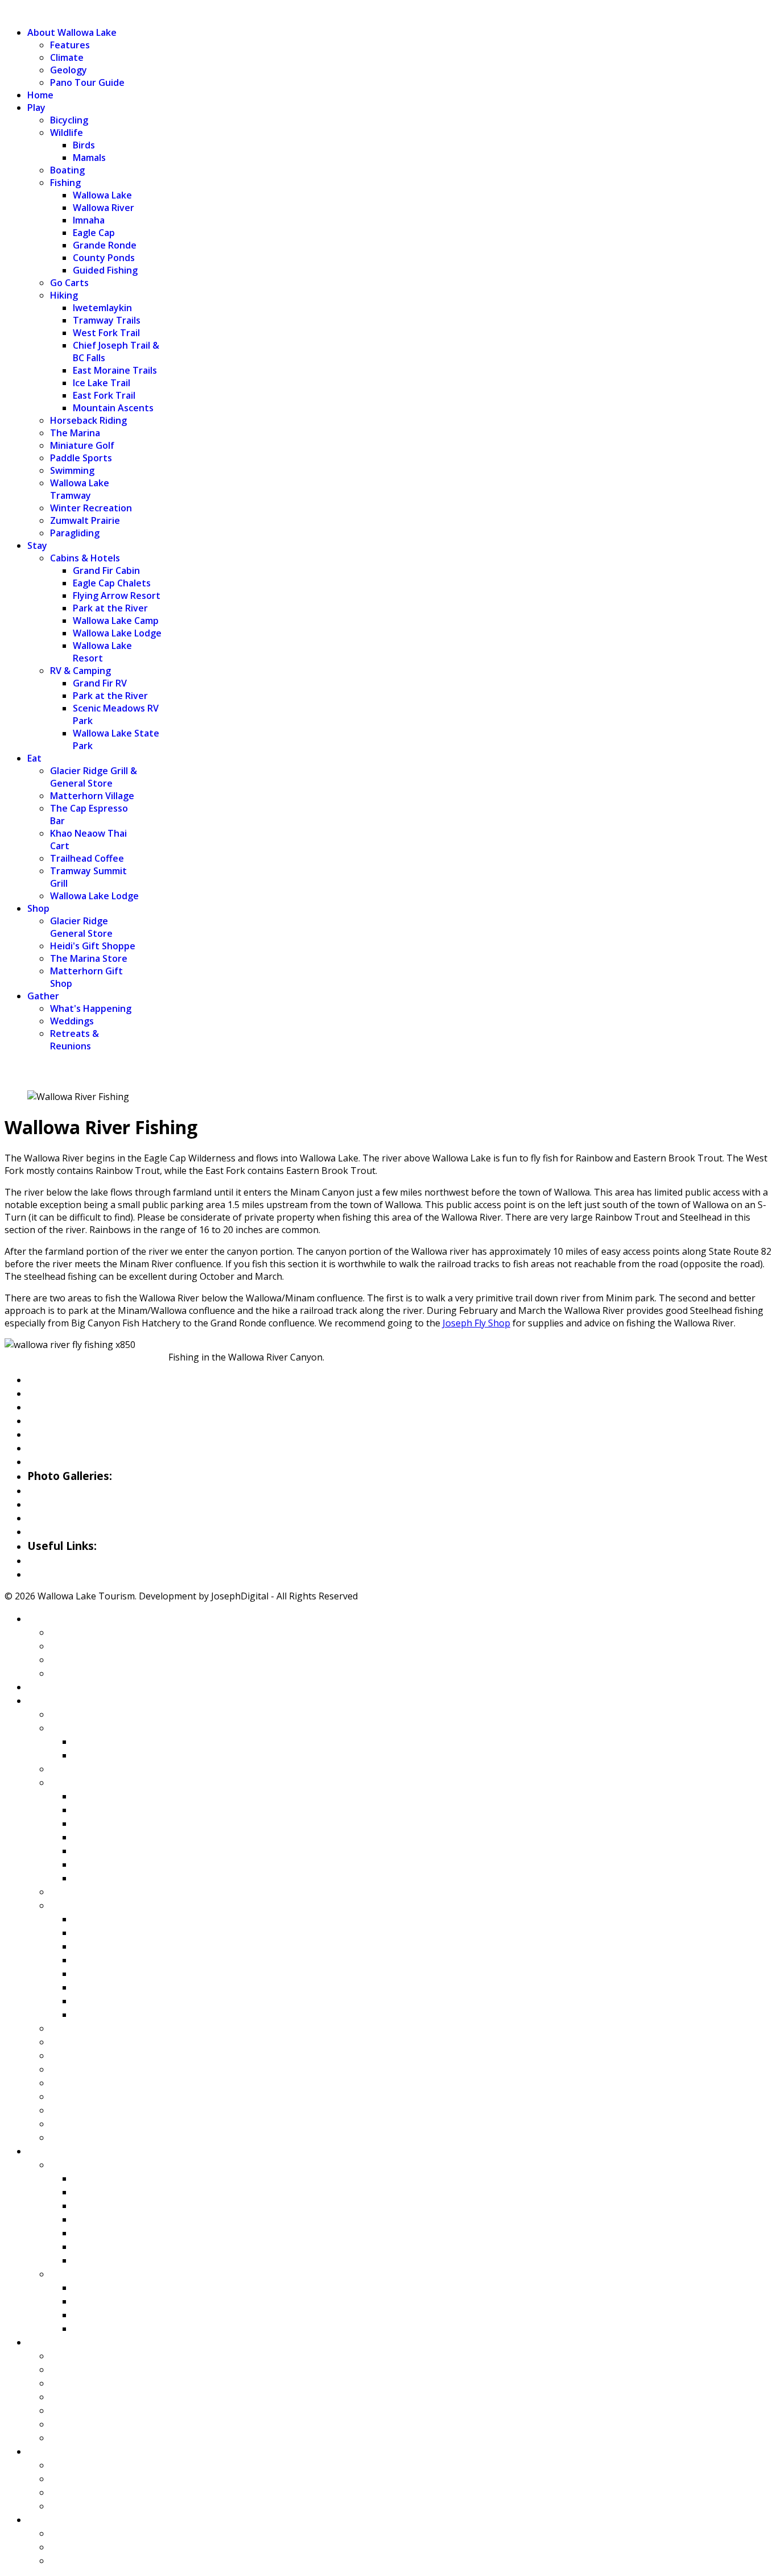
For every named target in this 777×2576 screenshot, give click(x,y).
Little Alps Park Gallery (86, 1518)
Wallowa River (104, 208)
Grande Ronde (105, 245)
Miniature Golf (82, 445)
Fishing (65, 183)
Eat (34, 758)
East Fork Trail (104, 395)
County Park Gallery (78, 1504)
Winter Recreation (91, 508)
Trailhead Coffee (87, 858)
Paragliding (75, 533)
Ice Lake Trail (102, 383)
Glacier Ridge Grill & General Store (94, 777)
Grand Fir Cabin (106, 570)
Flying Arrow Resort (117, 596)
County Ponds (104, 258)
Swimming (72, 470)
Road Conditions (68, 1574)
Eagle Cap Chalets (112, 583)
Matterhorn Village (92, 796)
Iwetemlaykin (102, 308)
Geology (69, 70)
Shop (38, 908)
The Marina (75, 433)
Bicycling (69, 120)
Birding (45, 1448)
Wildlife (67, 133)
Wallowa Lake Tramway (80, 489)
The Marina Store (89, 958)
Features (70, 45)
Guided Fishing (105, 270)
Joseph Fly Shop (476, 1323)
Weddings (72, 1021)
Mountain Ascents (113, 408)
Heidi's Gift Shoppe (93, 946)
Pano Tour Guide (87, 82)
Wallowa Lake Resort (102, 652)
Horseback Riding (88, 420)
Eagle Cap (94, 233)
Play (36, 107)
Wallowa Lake (102, 195)
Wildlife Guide (62, 1461)
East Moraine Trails (115, 370)
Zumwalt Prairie (85, 520)
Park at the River (110, 608)
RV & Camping (80, 671)
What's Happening (91, 1008)
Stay (37, 545)
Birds (84, 145)
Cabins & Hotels (85, 558)
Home (40, 95)
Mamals (89, 158)
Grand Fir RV (100, 683)
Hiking (64, 295)
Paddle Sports (81, 458)
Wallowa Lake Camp (116, 621)
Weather (49, 1560)
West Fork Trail (106, 333)
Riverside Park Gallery (83, 1490)
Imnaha (89, 220)
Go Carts (69, 283)
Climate (67, 57)
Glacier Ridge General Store (81, 927)
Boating (67, 170)
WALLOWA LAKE (40, 11)
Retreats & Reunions (75, 1040)
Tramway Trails (107, 320)
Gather (43, 996)
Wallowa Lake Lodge (117, 633)
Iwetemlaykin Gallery (81, 1531)
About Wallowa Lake (72, 32)
